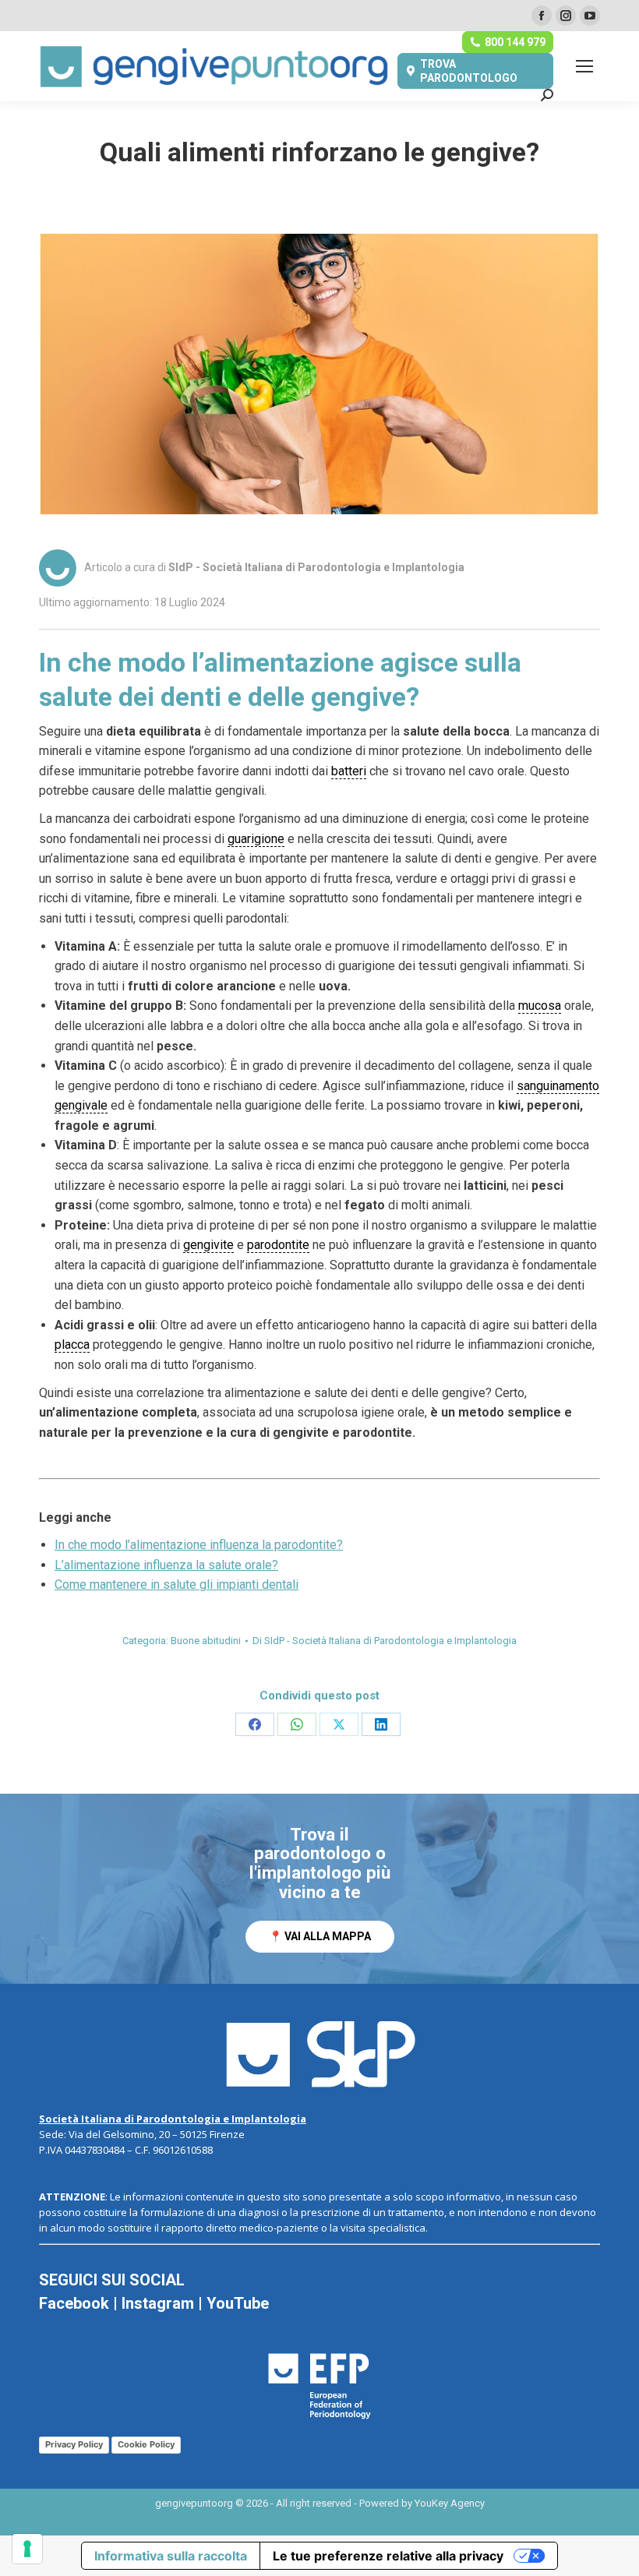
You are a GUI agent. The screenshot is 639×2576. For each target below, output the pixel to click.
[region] (319, 1889)
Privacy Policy (74, 2444)
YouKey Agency (450, 2503)
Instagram (158, 2303)
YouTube (238, 2303)
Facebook (74, 2303)
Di (385, 1641)
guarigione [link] (256, 839)
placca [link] (72, 1344)
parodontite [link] (278, 1245)
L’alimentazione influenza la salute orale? (166, 1565)
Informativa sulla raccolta (171, 2556)
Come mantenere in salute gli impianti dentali (177, 1584)
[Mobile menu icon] (584, 66)
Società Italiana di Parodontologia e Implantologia (173, 2119)
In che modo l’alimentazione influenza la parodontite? (199, 1545)
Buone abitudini (206, 1641)
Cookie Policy (146, 2444)
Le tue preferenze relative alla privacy (388, 2556)
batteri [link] (349, 771)
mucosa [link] (540, 1006)
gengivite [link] (208, 1245)
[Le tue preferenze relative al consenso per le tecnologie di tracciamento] (27, 2549)
